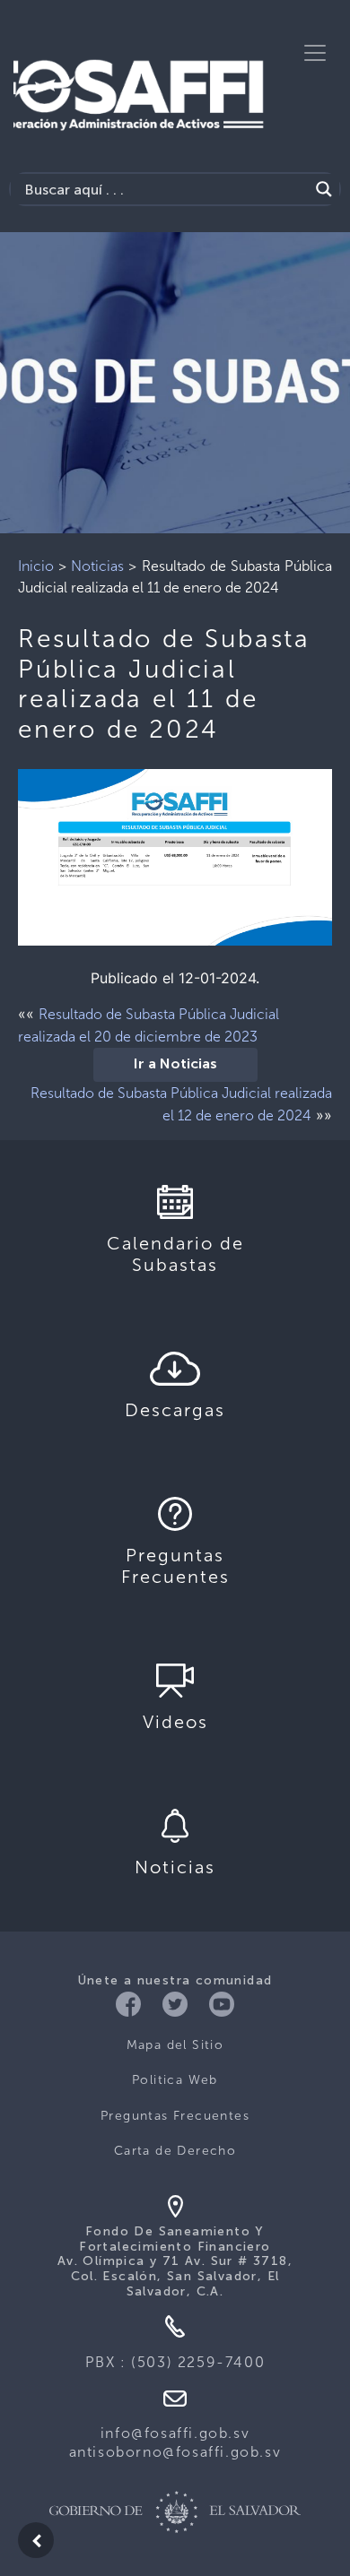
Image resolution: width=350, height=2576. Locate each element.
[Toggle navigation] (315, 53)
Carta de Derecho (175, 2151)
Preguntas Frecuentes (175, 2116)
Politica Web (175, 2080)
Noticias (97, 566)
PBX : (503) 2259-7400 (175, 2362)
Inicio (36, 566)
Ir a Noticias (175, 1065)
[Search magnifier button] (324, 189)
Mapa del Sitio (175, 2045)
